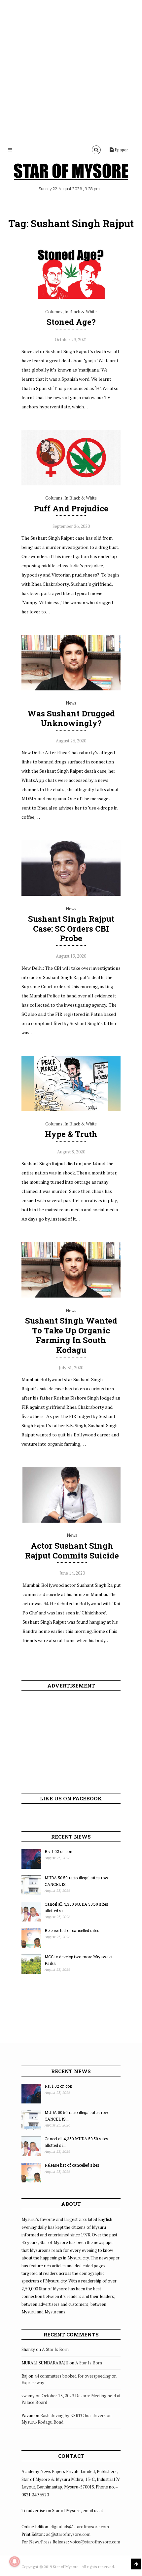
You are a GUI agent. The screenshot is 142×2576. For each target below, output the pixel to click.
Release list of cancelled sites (72, 1930)
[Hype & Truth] (71, 1109)
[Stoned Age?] (71, 297)
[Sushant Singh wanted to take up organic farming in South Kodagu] (71, 1296)
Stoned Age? (71, 322)
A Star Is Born (55, 2349)
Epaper (121, 150)
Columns (54, 312)
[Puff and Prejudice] (71, 484)
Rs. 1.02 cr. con (58, 1851)
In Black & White (81, 312)
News (71, 703)
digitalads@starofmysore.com (80, 2527)
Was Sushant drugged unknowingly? (71, 718)
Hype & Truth (71, 1134)
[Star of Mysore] (71, 173)
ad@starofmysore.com (68, 2534)
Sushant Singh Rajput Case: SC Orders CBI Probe (71, 929)
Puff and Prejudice (71, 508)
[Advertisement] (71, 71)
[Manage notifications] (15, 2562)
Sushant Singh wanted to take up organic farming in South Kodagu (71, 1335)
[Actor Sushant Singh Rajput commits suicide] (72, 1521)
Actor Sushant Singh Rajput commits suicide (72, 1551)
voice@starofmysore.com (95, 2542)
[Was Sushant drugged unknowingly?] (71, 689)
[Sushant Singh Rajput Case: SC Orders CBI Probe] (71, 894)
